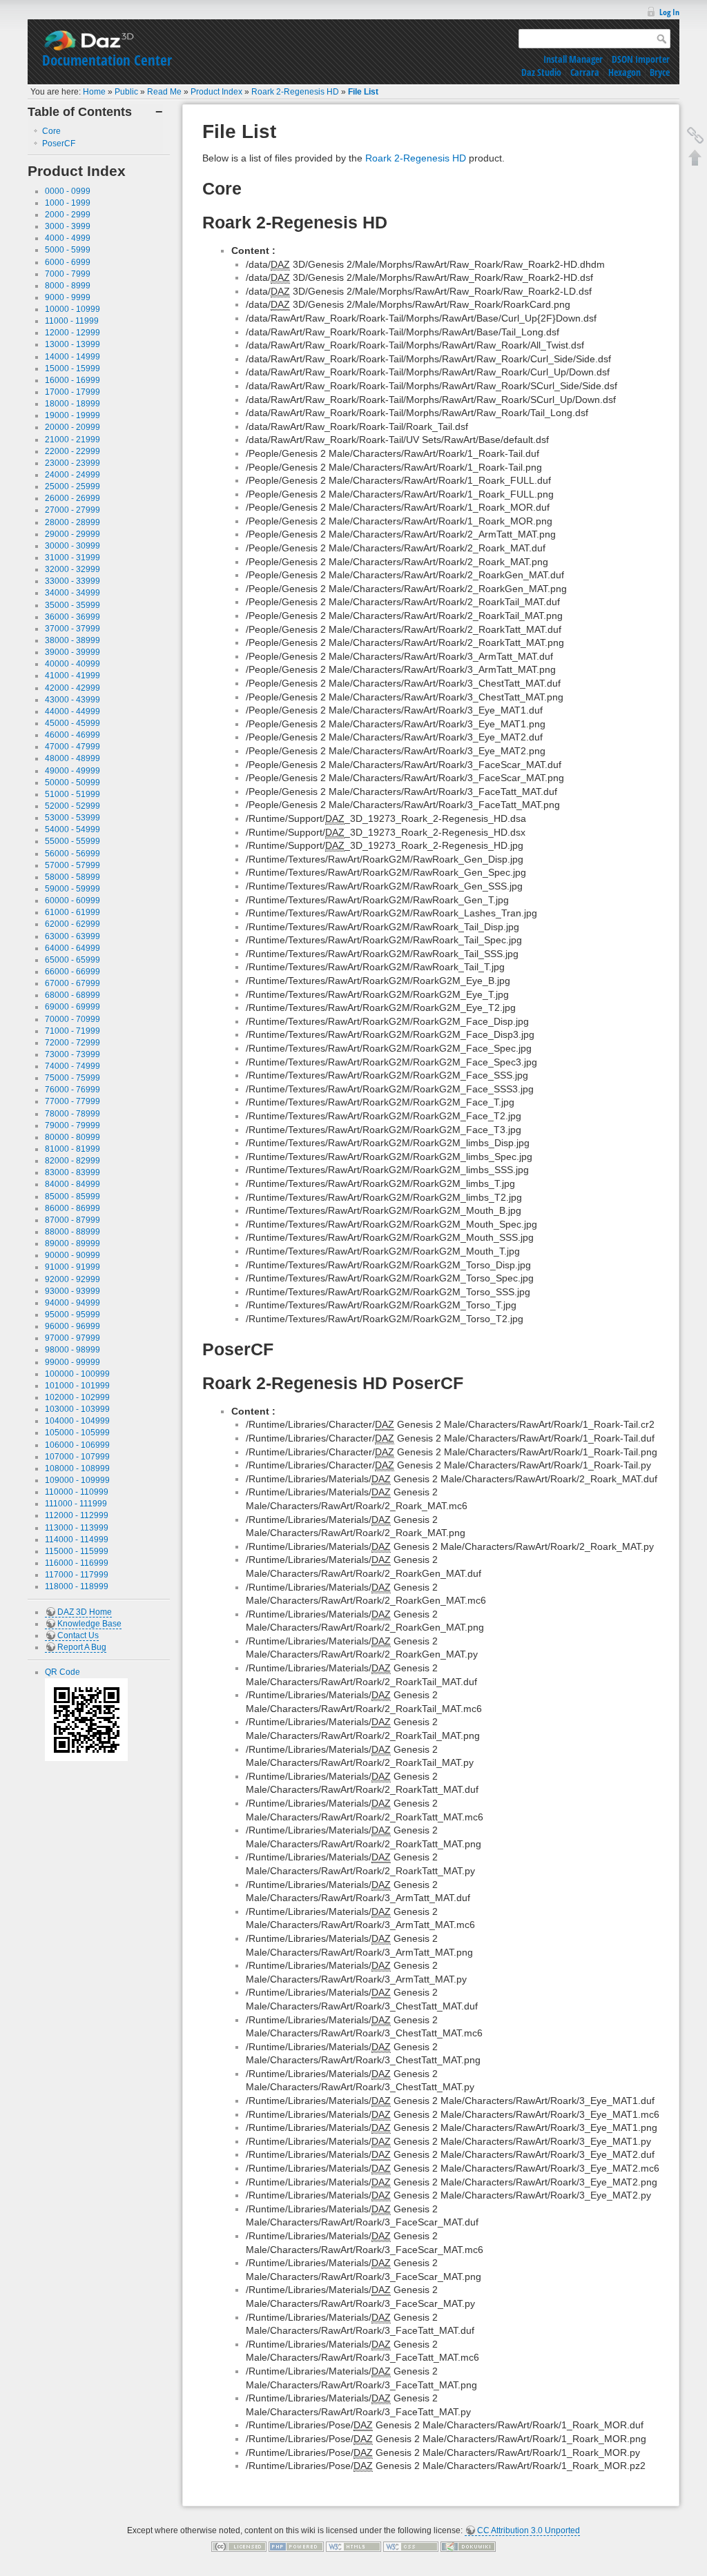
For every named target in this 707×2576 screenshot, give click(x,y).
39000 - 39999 (72, 652)
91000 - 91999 (72, 1267)
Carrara (585, 72)
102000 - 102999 (77, 1397)
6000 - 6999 (68, 262)
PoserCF (59, 144)
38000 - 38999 (72, 640)
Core (51, 131)
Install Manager (573, 59)
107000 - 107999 (77, 1457)
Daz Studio (541, 72)
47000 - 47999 (72, 747)
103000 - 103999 (77, 1409)
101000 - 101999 (77, 1386)
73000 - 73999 (72, 1054)
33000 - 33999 (72, 581)
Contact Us (78, 1635)
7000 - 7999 (68, 274)
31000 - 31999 (72, 558)
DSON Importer (641, 59)
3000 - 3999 (68, 226)
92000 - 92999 (72, 1279)
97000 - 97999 (72, 1338)
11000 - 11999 (72, 321)
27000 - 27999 (72, 510)
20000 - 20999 (72, 427)
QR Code (62, 1672)
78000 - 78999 (72, 1114)
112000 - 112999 (77, 1515)
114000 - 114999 (77, 1540)
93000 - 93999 (72, 1291)
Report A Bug (82, 1647)
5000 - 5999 (68, 250)
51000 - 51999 (72, 794)
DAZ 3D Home (85, 1612)
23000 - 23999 (72, 463)
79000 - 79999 (72, 1125)
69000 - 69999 (72, 1007)
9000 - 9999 (68, 297)
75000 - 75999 (72, 1078)
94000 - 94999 (72, 1303)
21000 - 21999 (72, 440)
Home (94, 92)
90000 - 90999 (72, 1255)
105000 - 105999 (77, 1433)
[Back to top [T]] (695, 157)
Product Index (216, 92)
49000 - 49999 (72, 771)
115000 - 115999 (77, 1551)
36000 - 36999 (72, 617)
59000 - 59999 (72, 889)
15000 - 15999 (72, 368)
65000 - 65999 (72, 960)
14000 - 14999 (72, 357)
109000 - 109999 (77, 1480)
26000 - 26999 (72, 498)
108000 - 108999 (77, 1468)
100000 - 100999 (77, 1374)
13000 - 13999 (72, 344)
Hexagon (624, 72)
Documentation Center (107, 60)
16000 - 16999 (72, 380)
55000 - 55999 (72, 841)
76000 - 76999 (72, 1090)
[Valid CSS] (411, 2546)
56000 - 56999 (72, 854)
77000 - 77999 (72, 1101)
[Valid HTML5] (353, 2546)
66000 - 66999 (72, 972)
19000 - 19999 (72, 415)
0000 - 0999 (68, 191)
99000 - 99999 (72, 1362)
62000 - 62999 (72, 924)
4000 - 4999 (68, 238)
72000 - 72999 (72, 1043)
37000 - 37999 (72, 629)
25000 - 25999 (72, 486)
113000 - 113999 (77, 1528)
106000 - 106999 (77, 1445)
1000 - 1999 (68, 203)
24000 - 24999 (72, 475)
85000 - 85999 (72, 1197)
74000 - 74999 (72, 1066)
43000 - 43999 (72, 700)
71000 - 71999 (72, 1031)
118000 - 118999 (77, 1586)
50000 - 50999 (72, 783)
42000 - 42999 (72, 688)
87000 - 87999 (72, 1220)
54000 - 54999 (72, 829)
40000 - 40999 (72, 664)
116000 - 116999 (77, 1563)
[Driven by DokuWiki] (468, 2546)
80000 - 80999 (72, 1137)
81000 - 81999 (72, 1149)
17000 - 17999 (72, 392)
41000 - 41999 (72, 676)
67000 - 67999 (72, 983)
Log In (669, 12)
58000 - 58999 (72, 877)
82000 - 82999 (72, 1161)
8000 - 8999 (68, 286)
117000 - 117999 (77, 1575)
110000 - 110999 (77, 1492)
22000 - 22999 (72, 451)
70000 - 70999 (72, 1019)
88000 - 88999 (72, 1232)
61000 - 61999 (72, 912)
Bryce (660, 72)
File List (363, 92)
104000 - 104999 (77, 1421)
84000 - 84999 (72, 1184)
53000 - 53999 (72, 818)
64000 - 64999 (72, 948)
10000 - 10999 (72, 309)
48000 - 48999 (72, 758)
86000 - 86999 (72, 1208)
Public (126, 92)
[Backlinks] (695, 135)
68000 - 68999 (72, 995)
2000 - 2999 (68, 215)
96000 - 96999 (72, 1326)
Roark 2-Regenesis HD (295, 92)
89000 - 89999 (72, 1243)
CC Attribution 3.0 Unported (529, 2530)
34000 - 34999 (72, 593)
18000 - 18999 (72, 404)
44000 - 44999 (72, 711)
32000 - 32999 (72, 569)
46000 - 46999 (72, 735)
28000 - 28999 (72, 522)
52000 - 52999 (72, 806)
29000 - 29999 (72, 534)
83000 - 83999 (72, 1172)
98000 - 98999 (72, 1350)
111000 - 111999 (76, 1504)
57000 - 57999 (72, 865)
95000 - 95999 (72, 1315)
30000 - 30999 (72, 546)
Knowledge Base (89, 1624)
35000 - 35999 (72, 605)
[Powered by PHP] (296, 2546)
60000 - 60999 (72, 901)
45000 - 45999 (72, 723)
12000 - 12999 (72, 333)
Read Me (164, 92)
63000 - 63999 (72, 936)
